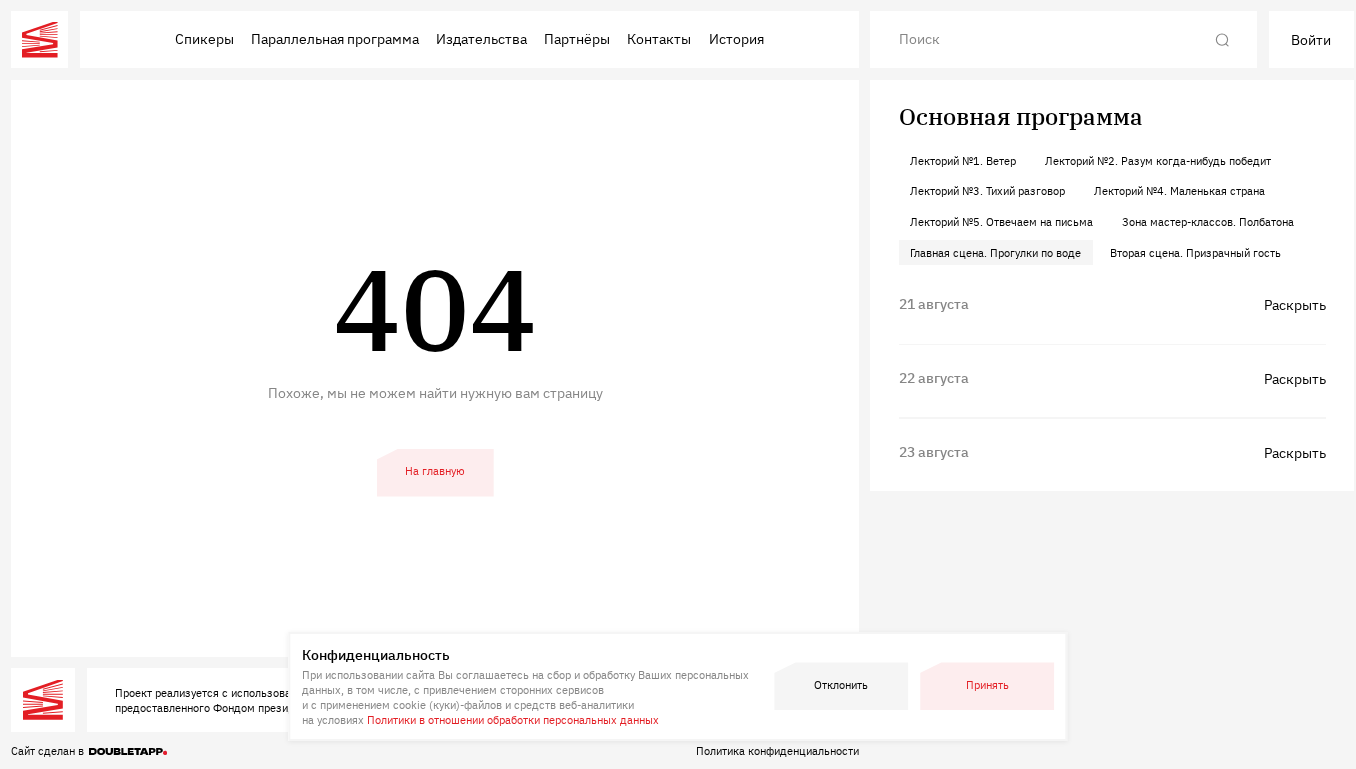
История (736, 38)
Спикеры (204, 38)
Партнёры (577, 38)
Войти (1311, 39)
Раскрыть (1295, 304)
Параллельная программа (335, 38)
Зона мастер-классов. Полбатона (1208, 221)
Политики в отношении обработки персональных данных (513, 719)
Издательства (481, 38)
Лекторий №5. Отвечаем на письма (1001, 221)
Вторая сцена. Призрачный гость (1195, 252)
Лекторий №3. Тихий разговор (987, 190)
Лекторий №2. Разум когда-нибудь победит (1158, 160)
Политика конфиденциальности (777, 750)
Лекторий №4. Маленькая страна (1179, 190)
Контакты (659, 38)
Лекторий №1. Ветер (963, 160)
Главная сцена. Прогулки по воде (995, 252)
